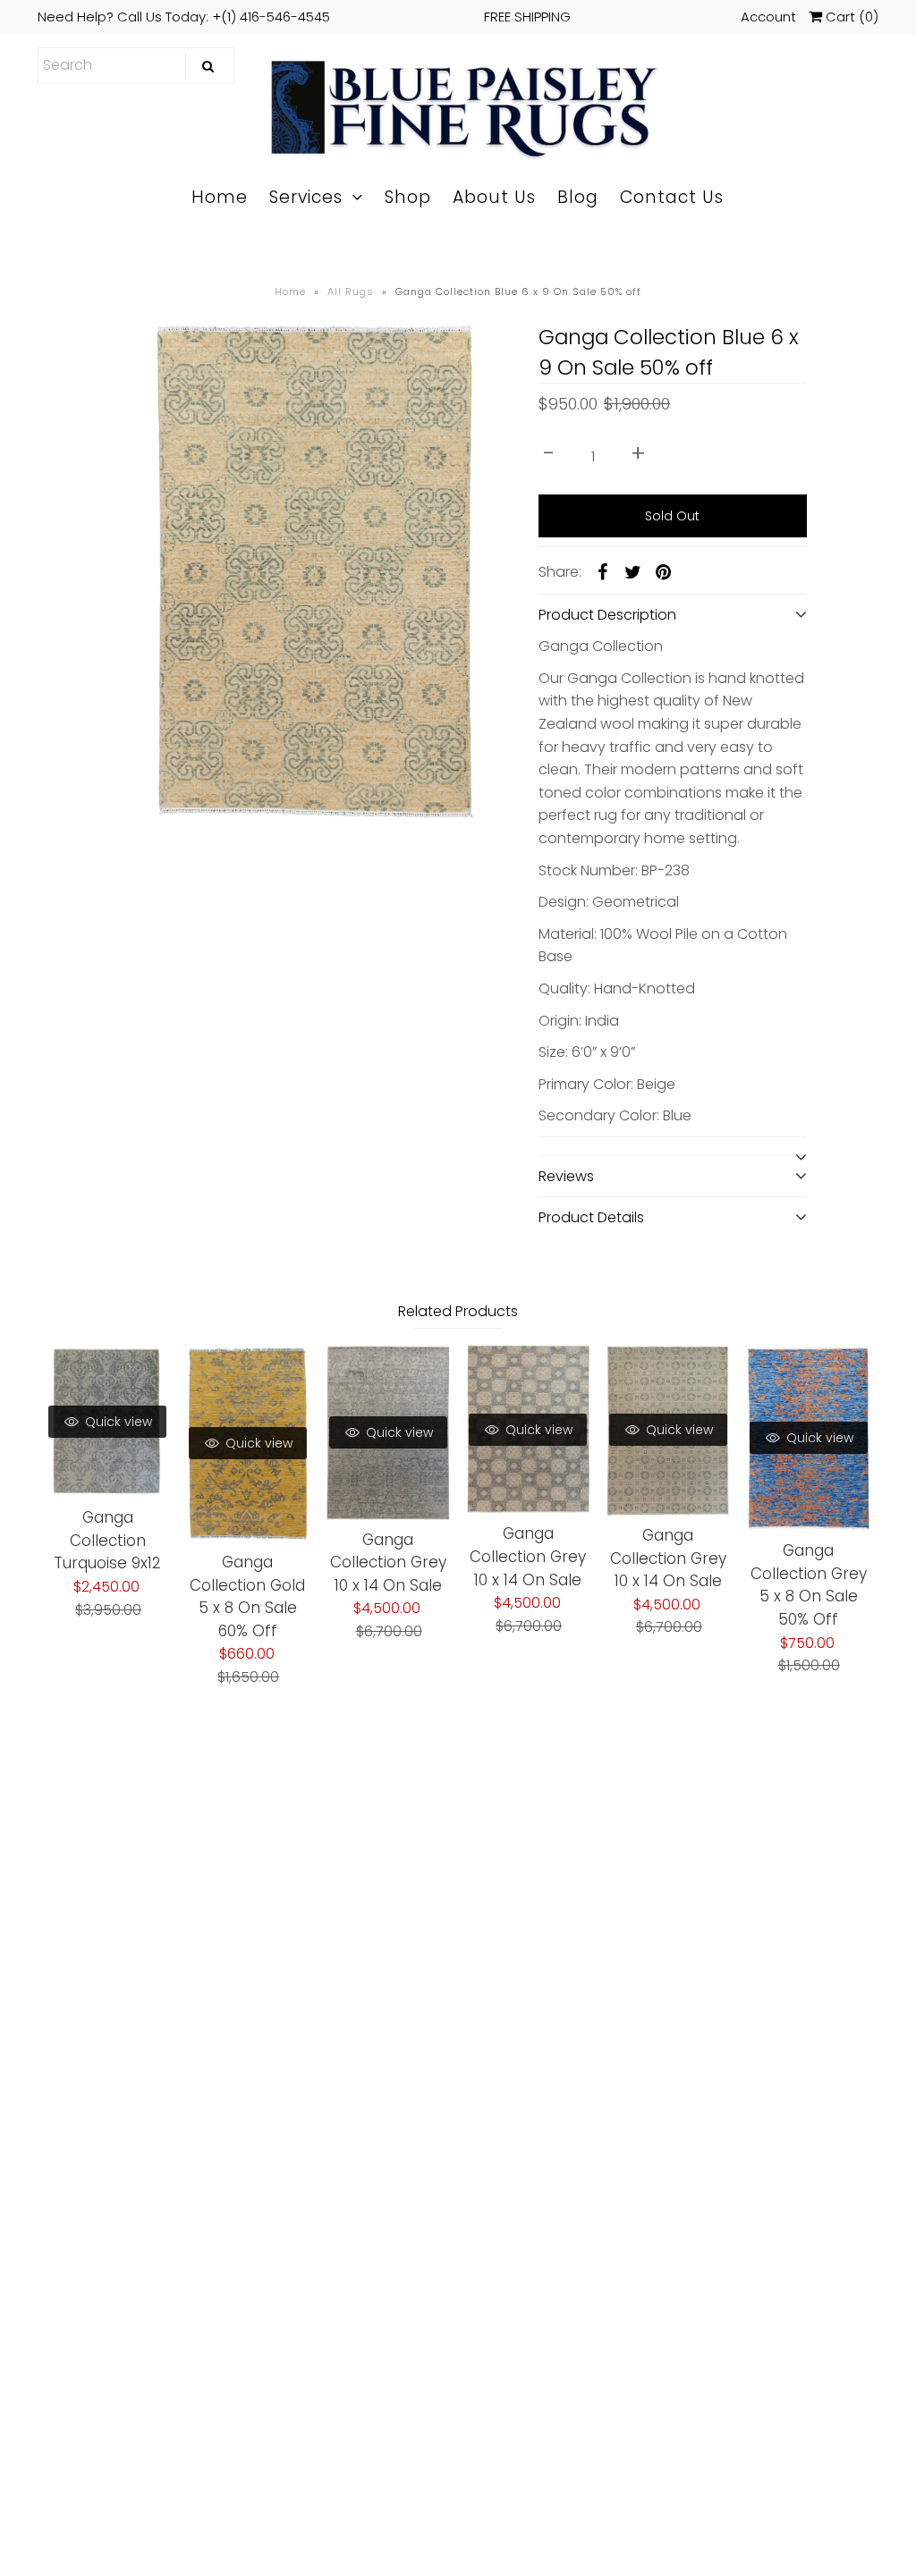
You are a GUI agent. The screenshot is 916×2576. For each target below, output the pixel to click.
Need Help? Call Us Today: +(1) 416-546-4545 (304, 17)
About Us (494, 197)
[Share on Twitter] (633, 571)
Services (306, 197)
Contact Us (672, 197)
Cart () (850, 17)
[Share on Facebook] (603, 571)
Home (220, 197)
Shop (408, 197)
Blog (578, 197)
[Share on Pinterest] (664, 571)
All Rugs (351, 291)
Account (768, 17)
